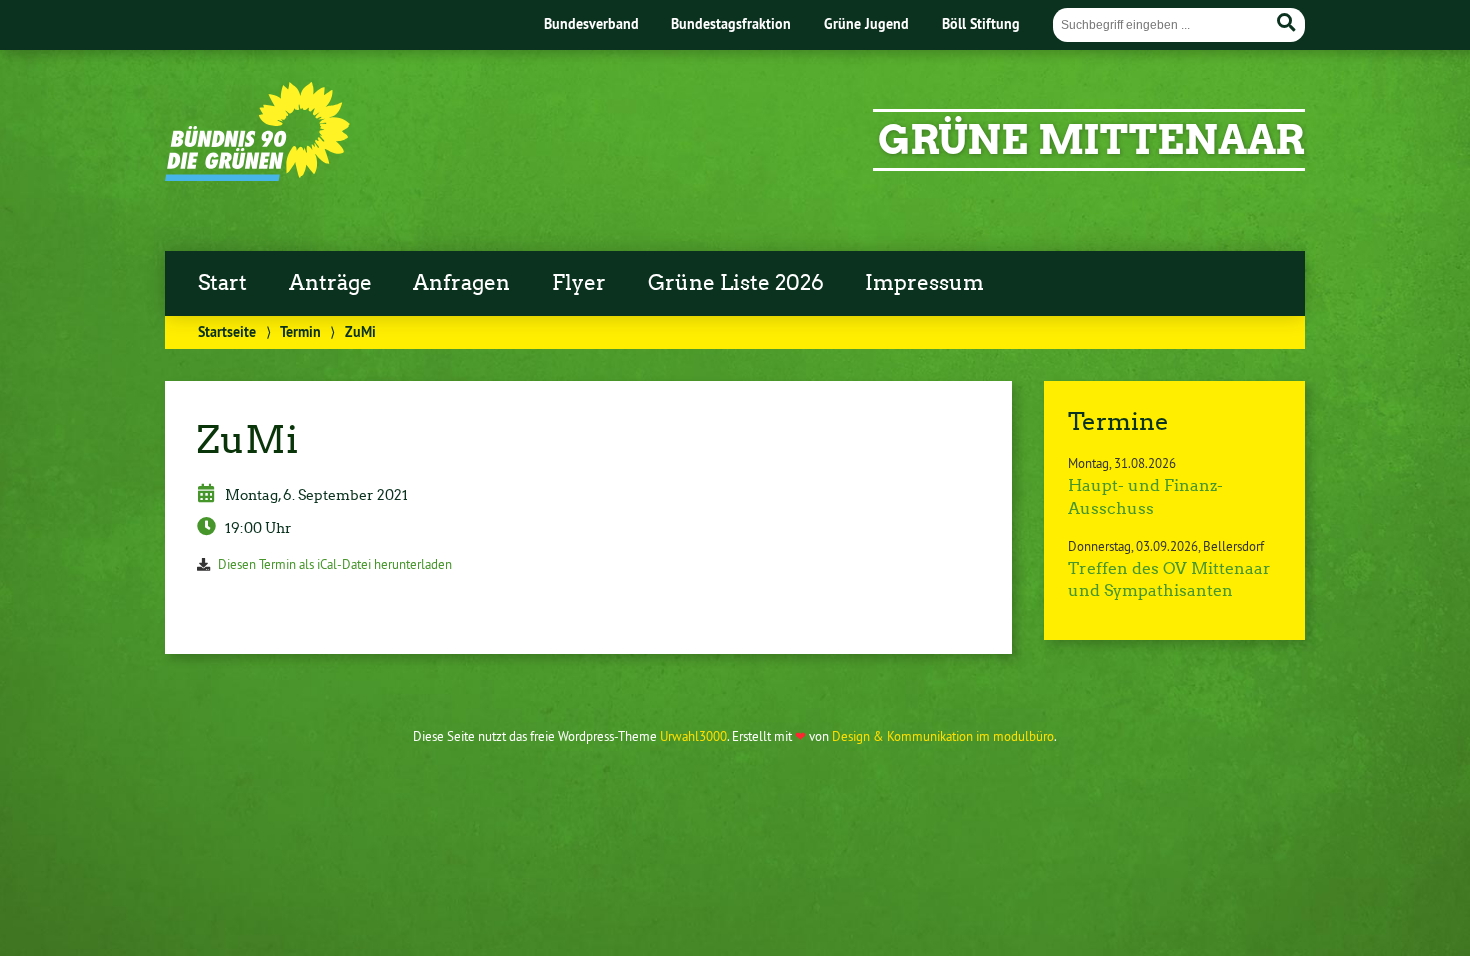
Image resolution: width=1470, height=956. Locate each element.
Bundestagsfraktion (731, 23)
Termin (300, 331)
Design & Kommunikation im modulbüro (943, 736)
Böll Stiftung (981, 23)
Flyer (579, 283)
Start (222, 283)
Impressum (924, 283)
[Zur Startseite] (257, 175)
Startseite (227, 331)
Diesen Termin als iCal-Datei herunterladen (335, 564)
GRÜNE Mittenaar (1091, 140)
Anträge (330, 283)
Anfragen (461, 283)
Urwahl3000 (693, 736)
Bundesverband (591, 23)
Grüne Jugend (866, 23)
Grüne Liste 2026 (736, 283)
